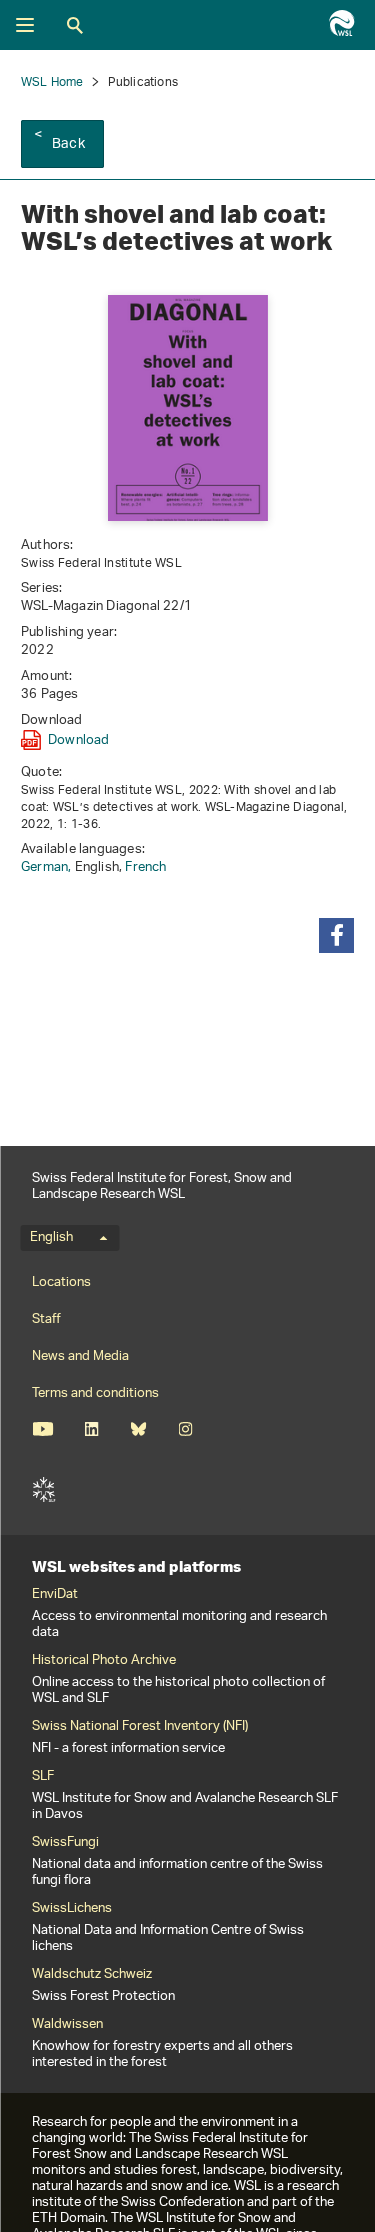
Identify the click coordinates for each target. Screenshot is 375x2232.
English (51, 1238)
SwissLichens (72, 1909)
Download (79, 740)
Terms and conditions (95, 1393)
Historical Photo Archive (104, 1661)
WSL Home (52, 82)
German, (48, 867)
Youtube (42, 1429)
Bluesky (138, 1429)
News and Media (80, 1356)
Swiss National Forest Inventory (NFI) (140, 1727)
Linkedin (91, 1429)
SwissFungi (65, 1843)
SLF (44, 1490)
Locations (61, 1282)
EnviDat (55, 1595)
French (145, 867)
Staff (46, 1319)
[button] (336, 935)
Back (68, 144)
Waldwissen (67, 2025)
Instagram (185, 1429)
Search (75, 25)
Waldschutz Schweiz (92, 1975)
